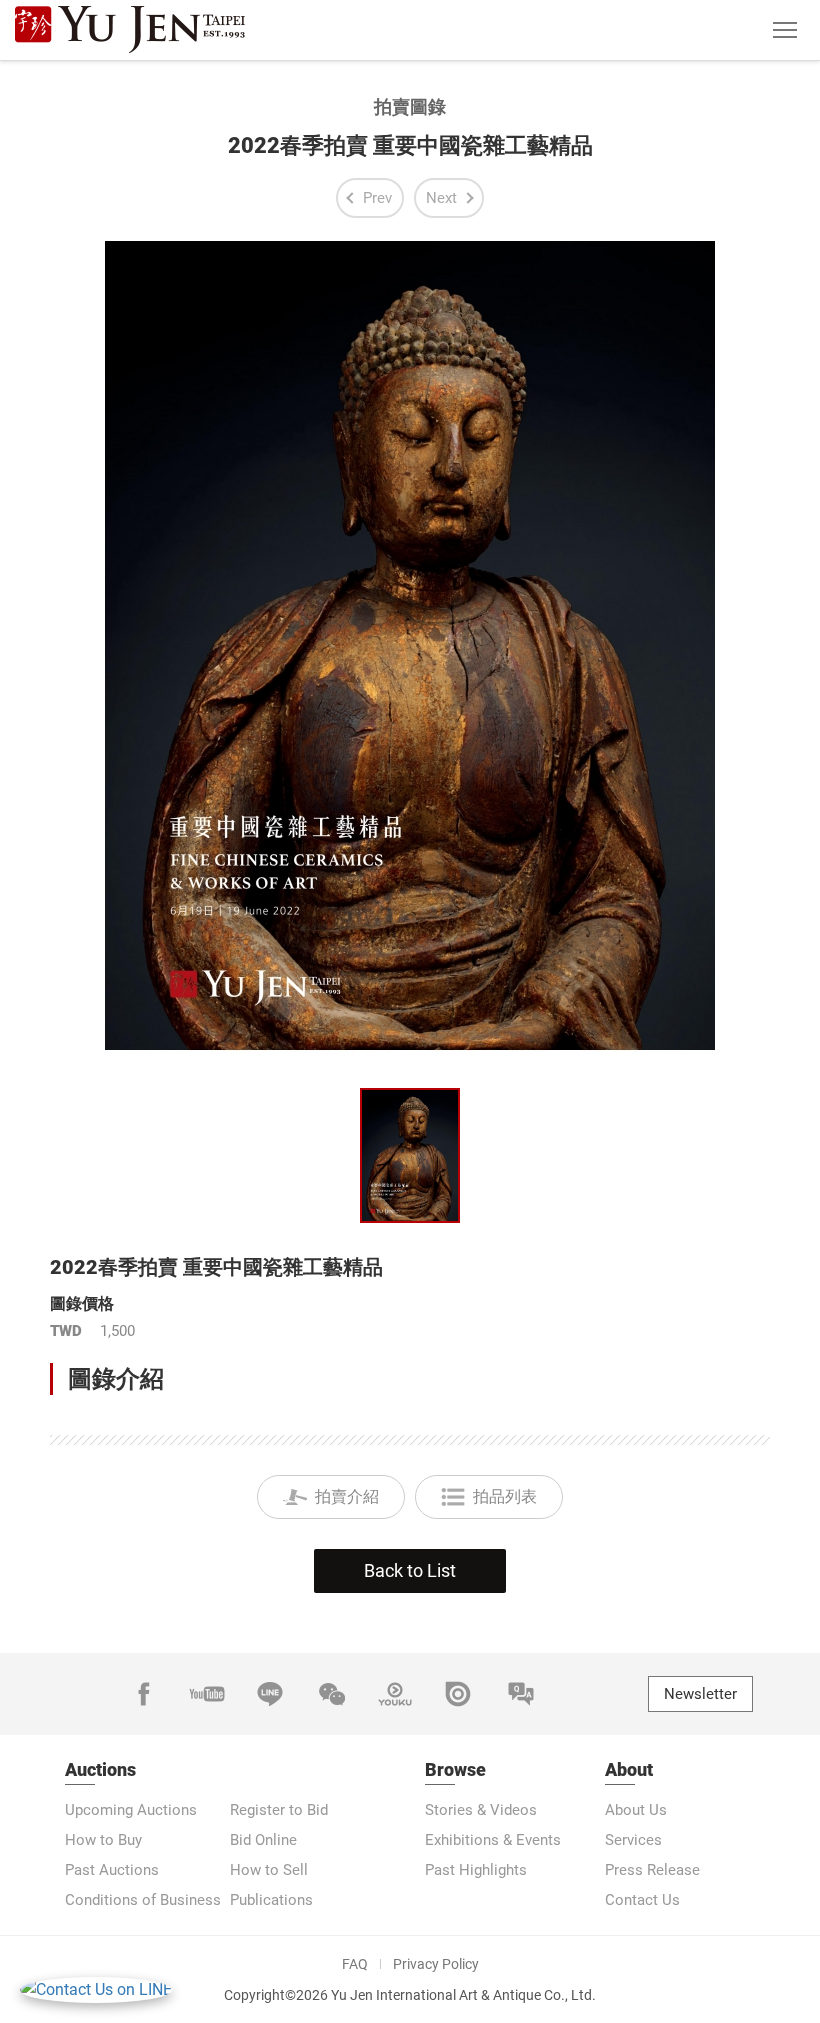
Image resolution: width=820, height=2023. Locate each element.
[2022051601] (410, 1155)
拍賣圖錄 (410, 106)
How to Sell (269, 1870)
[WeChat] (332, 1694)
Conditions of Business (143, 1900)
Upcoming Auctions (131, 1810)
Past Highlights (476, 1870)
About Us (636, 1810)
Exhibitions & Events (493, 1840)
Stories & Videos (481, 1810)
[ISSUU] (458, 1694)
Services (633, 1840)
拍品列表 (505, 1496)
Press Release (652, 1870)
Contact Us (642, 1900)
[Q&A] (521, 1694)
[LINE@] (270, 1694)
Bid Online (263, 1840)
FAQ (355, 1964)
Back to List (410, 1570)
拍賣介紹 (347, 1496)
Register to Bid (279, 1810)
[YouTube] (207, 1694)
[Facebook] (144, 1694)
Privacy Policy (436, 1964)
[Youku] (395, 1694)
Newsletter (700, 1694)
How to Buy (103, 1840)
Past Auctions (112, 1870)
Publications (271, 1900)
